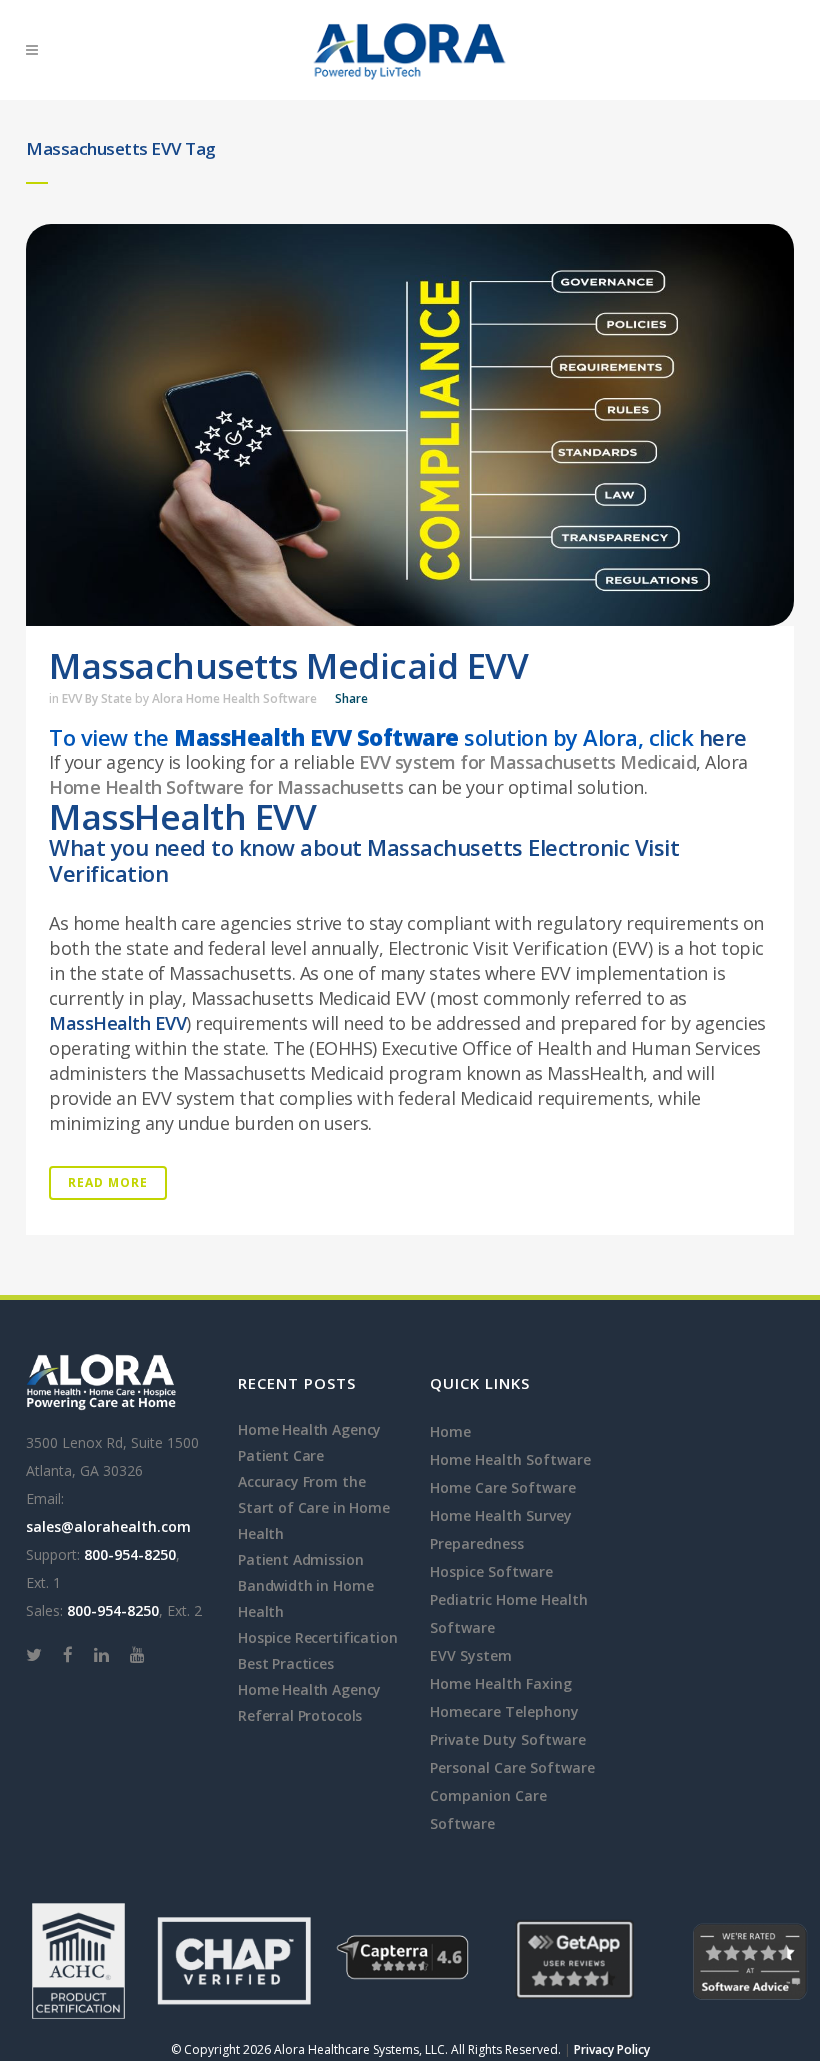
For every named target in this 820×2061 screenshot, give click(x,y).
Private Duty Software (508, 1739)
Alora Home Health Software (234, 698)
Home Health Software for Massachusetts (226, 787)
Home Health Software (510, 1459)
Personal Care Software (512, 1767)
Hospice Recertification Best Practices (317, 1650)
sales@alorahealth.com (108, 1526)
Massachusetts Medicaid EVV (288, 665)
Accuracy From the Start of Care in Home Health (314, 1507)
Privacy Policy (612, 2049)
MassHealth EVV (117, 1023)
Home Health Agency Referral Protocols (309, 1702)
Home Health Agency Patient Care (309, 1442)
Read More (108, 1182)
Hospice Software (491, 1571)
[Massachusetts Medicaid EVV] (410, 425)
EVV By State (97, 698)
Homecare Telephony (504, 1711)
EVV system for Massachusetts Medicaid (528, 762)
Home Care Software (503, 1487)
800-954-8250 (130, 1554)
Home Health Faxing (501, 1683)
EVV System (471, 1655)
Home (450, 1431)
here (723, 737)
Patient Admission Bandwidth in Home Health (305, 1585)
